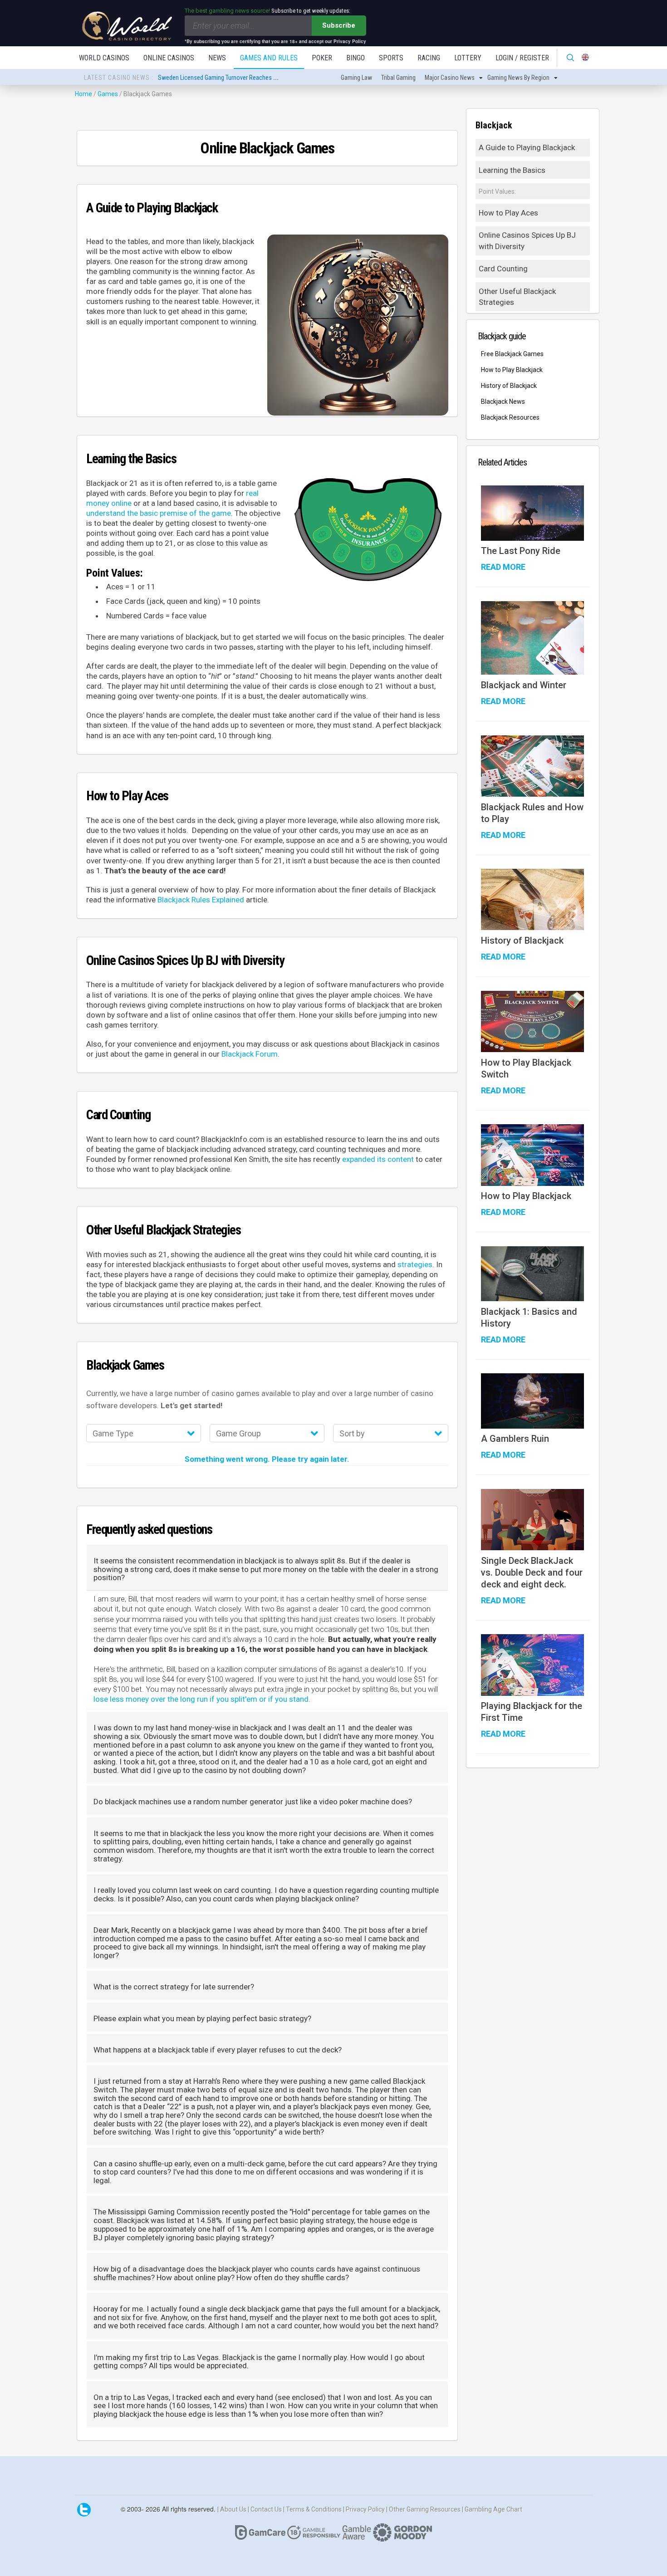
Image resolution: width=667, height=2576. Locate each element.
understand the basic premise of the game (159, 513)
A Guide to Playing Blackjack (527, 147)
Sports (391, 58)
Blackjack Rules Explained (201, 900)
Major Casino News (450, 78)
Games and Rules (269, 58)
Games (108, 94)
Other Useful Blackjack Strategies (517, 297)
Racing (429, 58)
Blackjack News (503, 402)
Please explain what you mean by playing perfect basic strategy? (202, 2019)
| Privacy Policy (365, 2509)
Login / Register (522, 58)
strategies (415, 1264)
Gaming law (356, 78)
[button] (144, 1434)
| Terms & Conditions (313, 2509)
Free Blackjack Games (512, 354)
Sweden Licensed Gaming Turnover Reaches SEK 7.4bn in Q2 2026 (242, 78)
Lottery (468, 58)
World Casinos (104, 58)
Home (83, 94)
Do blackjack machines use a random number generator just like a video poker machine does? (253, 1802)
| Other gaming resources (424, 2509)
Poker (322, 58)
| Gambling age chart (492, 2509)
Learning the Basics (512, 170)
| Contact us (265, 2509)
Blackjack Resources (510, 417)
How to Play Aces (508, 213)
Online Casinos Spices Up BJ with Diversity (527, 240)
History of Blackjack (509, 386)
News (217, 58)
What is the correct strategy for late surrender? (174, 1987)
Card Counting (503, 269)
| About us (233, 2509)
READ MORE (503, 567)
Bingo (356, 58)
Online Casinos (169, 58)
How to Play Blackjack (512, 370)
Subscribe (339, 25)
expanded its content (378, 1159)
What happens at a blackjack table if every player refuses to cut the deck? (218, 2050)
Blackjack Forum (250, 1054)
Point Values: (497, 191)
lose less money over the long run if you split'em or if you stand (201, 1699)
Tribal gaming (398, 78)
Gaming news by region (518, 78)
